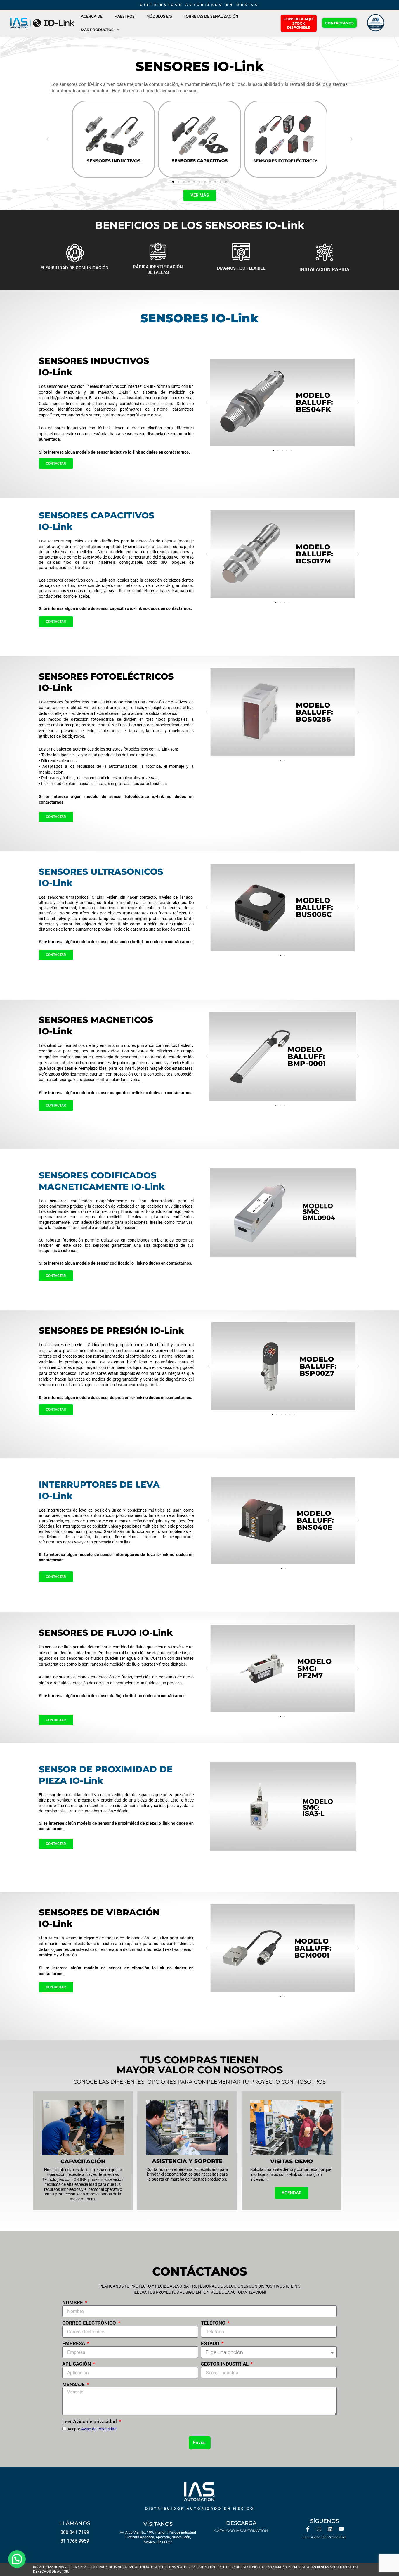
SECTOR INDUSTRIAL (225, 2364)
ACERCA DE (92, 16)
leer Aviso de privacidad (324, 2537)
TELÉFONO (214, 2323)
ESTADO (211, 2343)
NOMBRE (73, 2302)
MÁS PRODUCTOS (97, 30)
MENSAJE (74, 2384)
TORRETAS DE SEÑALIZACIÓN (211, 16)
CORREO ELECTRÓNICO (90, 2323)
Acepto (92, 2429)
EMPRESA (74, 2343)
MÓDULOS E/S (159, 16)
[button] (48, 139)
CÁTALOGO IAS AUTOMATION (241, 2531)
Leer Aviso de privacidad (90, 2421)
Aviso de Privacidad (99, 2429)
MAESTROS (124, 16)
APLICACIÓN (77, 2364)
